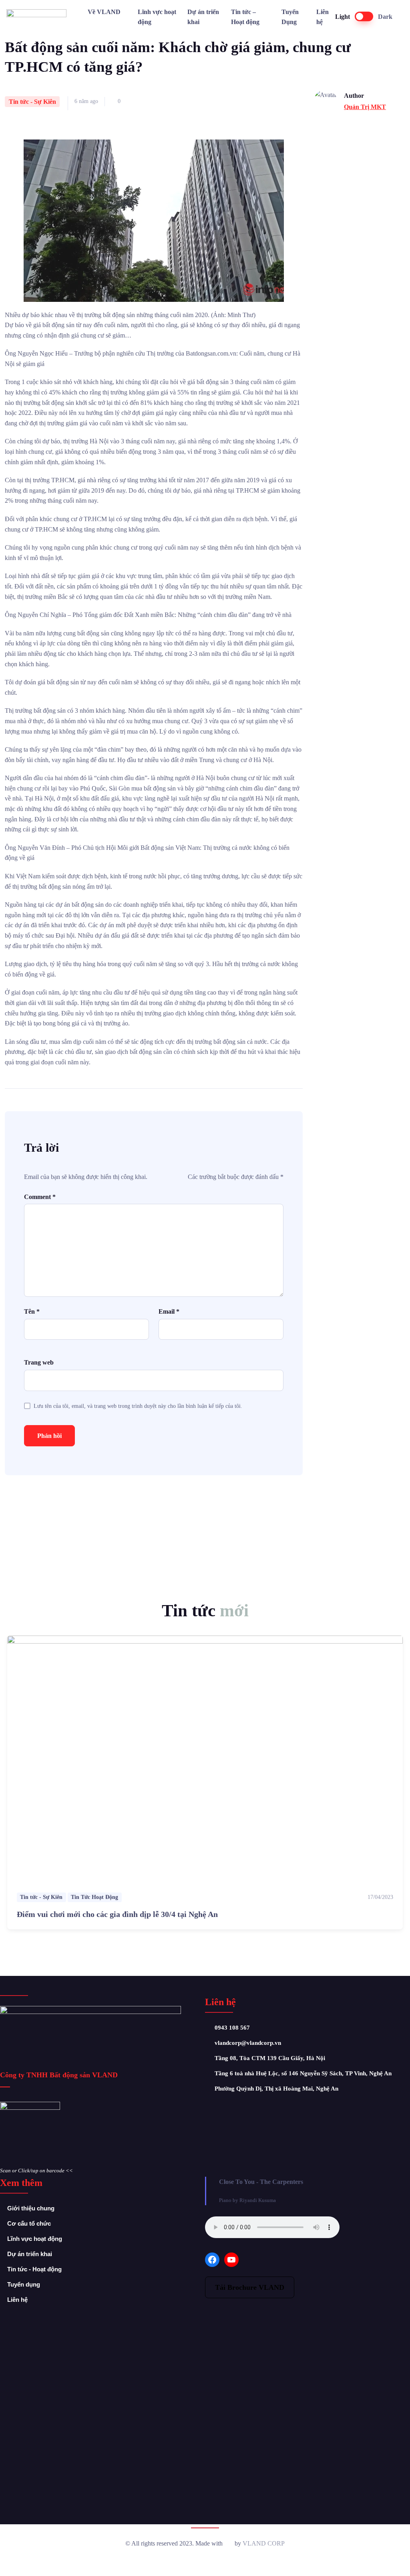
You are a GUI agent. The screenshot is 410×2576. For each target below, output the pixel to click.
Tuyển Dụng (290, 17)
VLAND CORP (264, 2543)
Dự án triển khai (203, 17)
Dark (385, 17)
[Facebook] (212, 2260)
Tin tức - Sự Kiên (32, 102)
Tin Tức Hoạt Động (94, 1897)
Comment (40, 1197)
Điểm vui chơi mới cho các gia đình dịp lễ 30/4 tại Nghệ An (117, 1914)
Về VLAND (104, 12)
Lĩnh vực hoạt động (157, 17)
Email (169, 1311)
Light (343, 17)
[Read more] (205, 1759)
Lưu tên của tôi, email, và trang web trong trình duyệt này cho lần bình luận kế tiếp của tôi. (138, 1406)
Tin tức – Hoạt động (245, 17)
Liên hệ (323, 17)
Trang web (39, 1362)
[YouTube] (231, 2260)
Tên (32, 1311)
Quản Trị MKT (365, 107)
